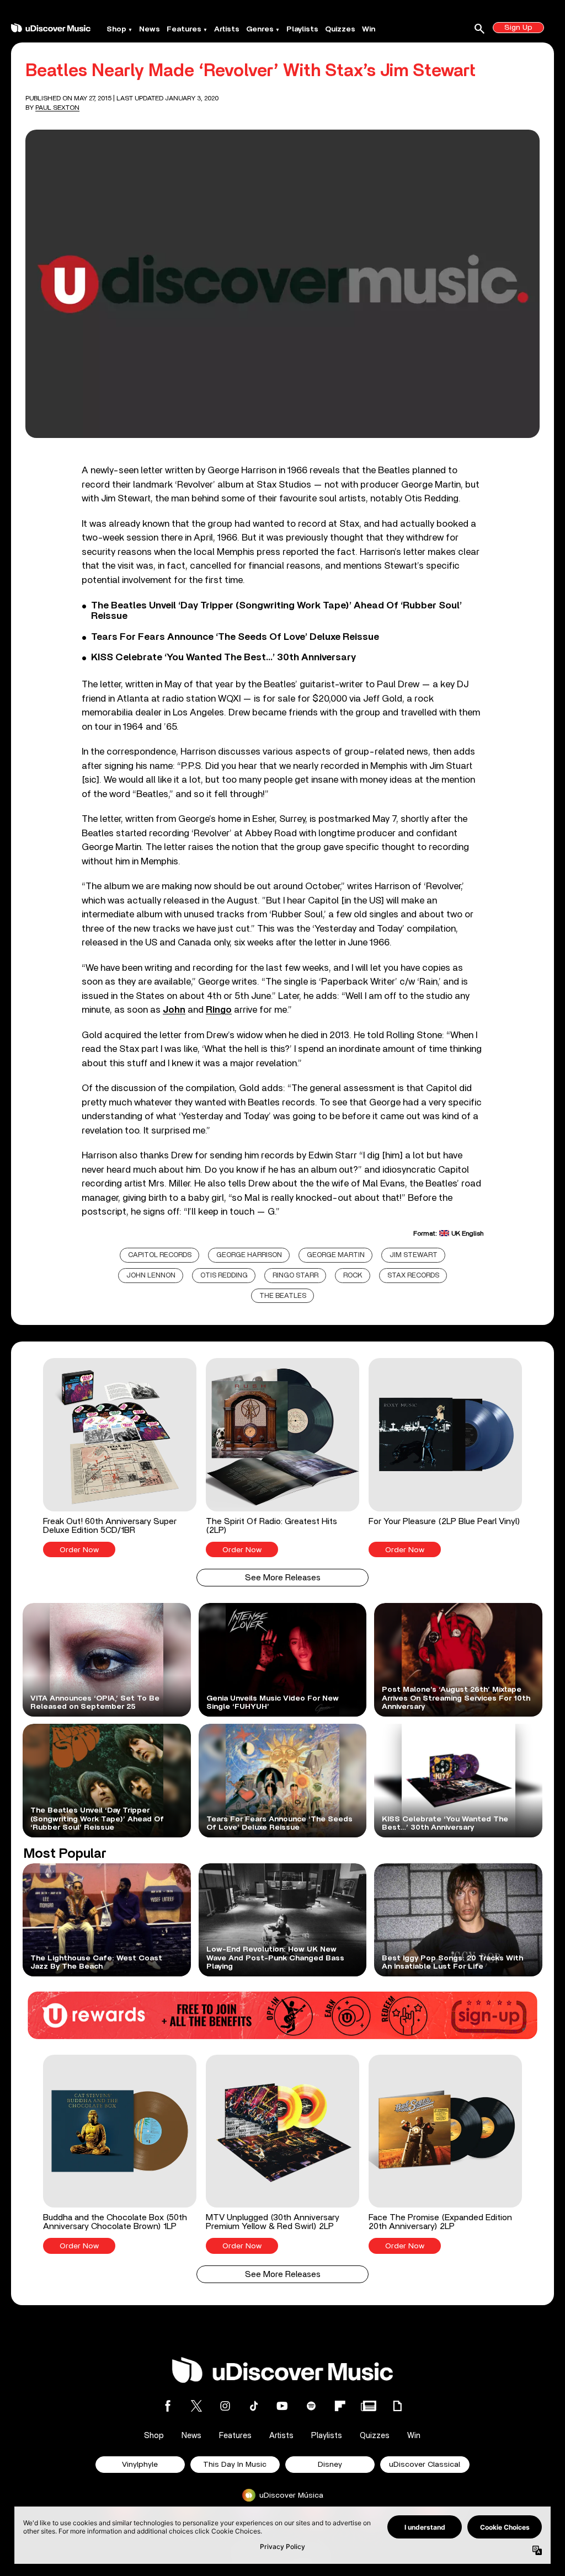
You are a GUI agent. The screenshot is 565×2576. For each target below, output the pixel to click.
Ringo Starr (295, 1276)
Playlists (302, 29)
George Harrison (249, 1255)
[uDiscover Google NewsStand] (369, 2406)
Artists (227, 29)
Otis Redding (224, 1276)
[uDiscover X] (196, 2406)
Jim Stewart (414, 1255)
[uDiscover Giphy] (397, 2406)
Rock (353, 1276)
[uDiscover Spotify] (311, 2406)
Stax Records (413, 1276)
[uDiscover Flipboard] (340, 2406)
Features (184, 29)
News (150, 29)
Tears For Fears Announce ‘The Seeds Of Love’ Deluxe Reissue (235, 637)
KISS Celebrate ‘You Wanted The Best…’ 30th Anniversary (223, 658)
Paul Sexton (57, 108)
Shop (116, 29)
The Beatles (283, 1296)
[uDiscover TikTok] (254, 2406)
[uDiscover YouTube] (282, 2406)
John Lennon (151, 1276)
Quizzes (340, 29)
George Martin (336, 1255)
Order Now (79, 1550)
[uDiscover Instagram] (225, 2406)
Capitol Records (160, 1255)
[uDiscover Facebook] (168, 2406)
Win (369, 29)
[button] (119, 1458)
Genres (260, 29)
